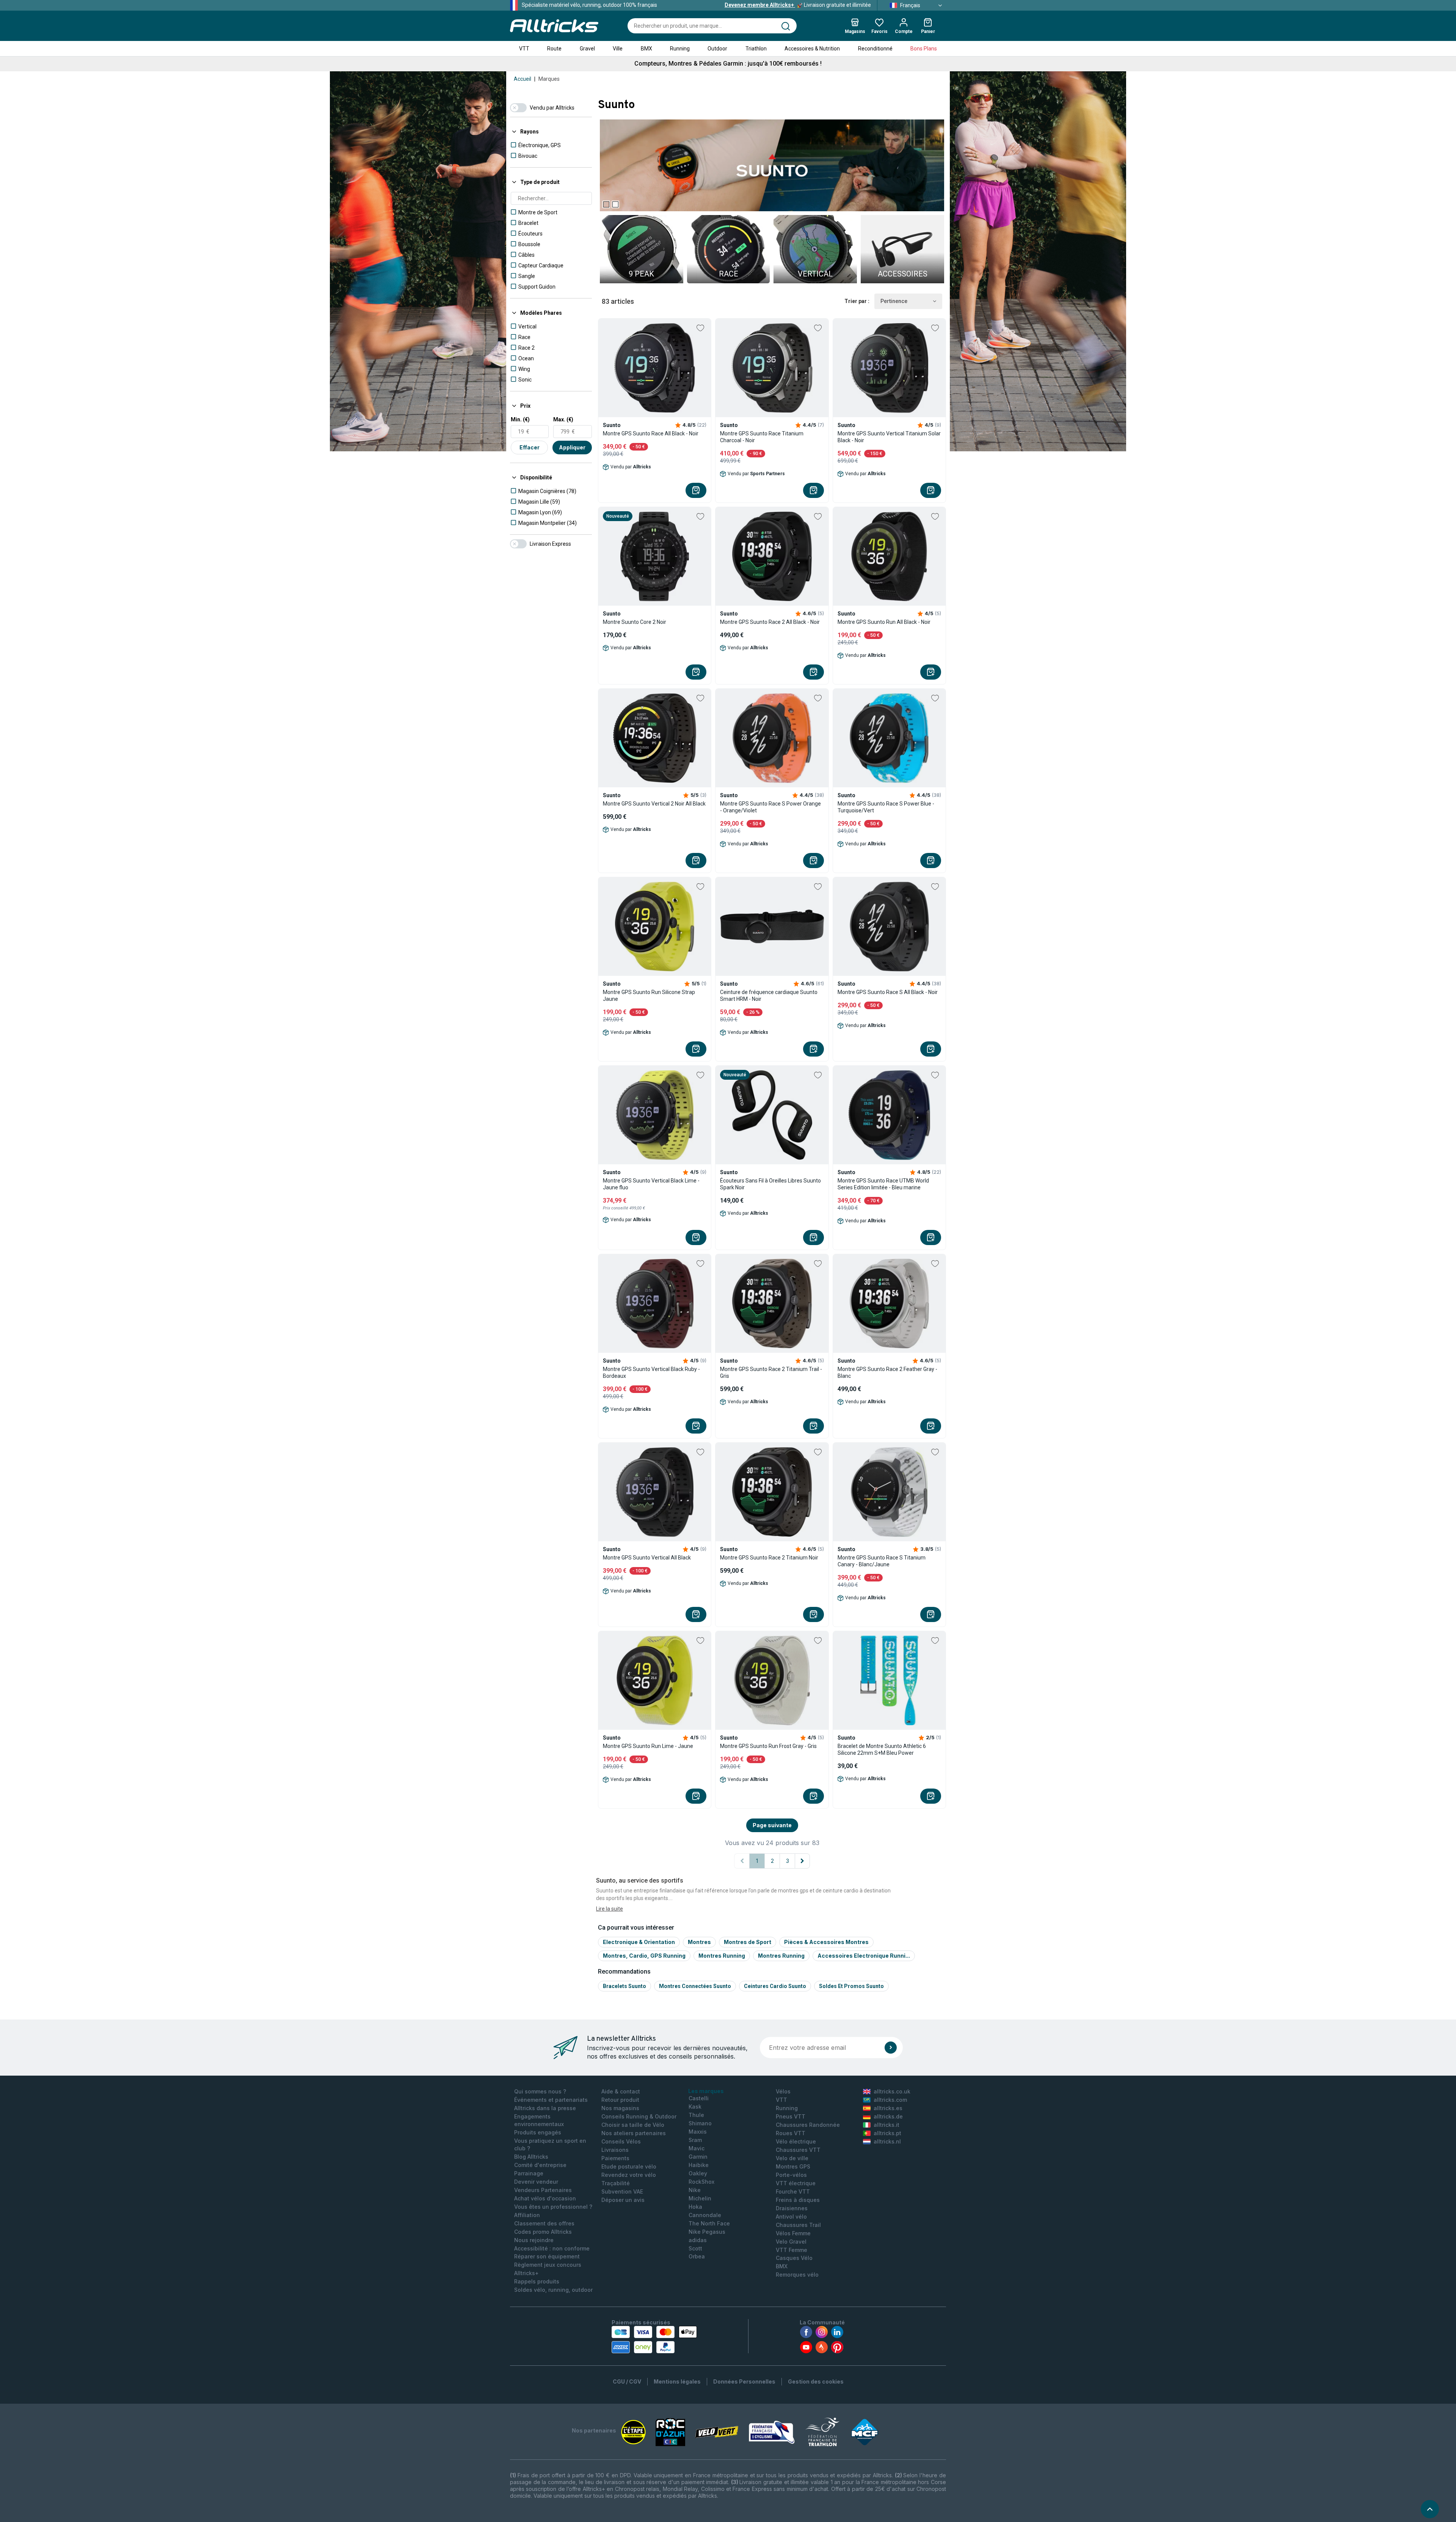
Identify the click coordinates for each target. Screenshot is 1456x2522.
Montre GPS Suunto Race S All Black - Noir (888, 992)
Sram (695, 2140)
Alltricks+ (526, 2273)
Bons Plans (924, 49)
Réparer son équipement (547, 2256)
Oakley (698, 2173)
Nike (695, 2190)
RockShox (701, 2182)
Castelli (699, 2098)
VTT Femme (792, 2250)
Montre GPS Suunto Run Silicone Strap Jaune (649, 996)
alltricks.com (890, 2100)
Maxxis (698, 2132)
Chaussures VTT (798, 2150)
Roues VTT (791, 2133)
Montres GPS (793, 2166)
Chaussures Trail (798, 2225)
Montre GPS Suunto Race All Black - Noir (651, 433)
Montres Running (722, 1956)
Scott (695, 2248)
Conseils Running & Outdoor (639, 2116)
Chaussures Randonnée (808, 2125)
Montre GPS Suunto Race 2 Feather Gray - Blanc (887, 1372)
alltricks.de (888, 2116)
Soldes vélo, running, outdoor (553, 2290)
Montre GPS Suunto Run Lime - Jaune (648, 1746)
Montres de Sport (748, 1942)
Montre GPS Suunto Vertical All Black (647, 1558)
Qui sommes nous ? (540, 2091)
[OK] (891, 2048)
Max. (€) (563, 419)
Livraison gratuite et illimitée (798, 5)
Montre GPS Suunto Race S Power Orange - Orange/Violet (770, 807)
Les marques (706, 2091)
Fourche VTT (793, 2191)
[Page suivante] (802, 1861)
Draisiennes (792, 2208)
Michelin (700, 2198)
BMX (646, 49)
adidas (698, 2240)
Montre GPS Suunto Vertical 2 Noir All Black (654, 804)
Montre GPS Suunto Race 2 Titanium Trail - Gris (771, 1372)
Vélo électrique (796, 2141)
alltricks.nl (887, 2141)
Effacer (530, 447)
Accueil (522, 79)
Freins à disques (798, 2200)
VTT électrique (796, 2183)
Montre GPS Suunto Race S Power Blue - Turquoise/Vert (886, 807)
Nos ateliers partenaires (634, 2133)
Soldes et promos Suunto (851, 1986)
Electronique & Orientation (639, 1942)
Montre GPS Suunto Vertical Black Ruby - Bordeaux (651, 1372)
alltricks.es (888, 2108)
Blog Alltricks (531, 2157)
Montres (699, 1942)
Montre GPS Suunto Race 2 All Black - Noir (770, 622)
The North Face (709, 2223)
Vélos (783, 2091)
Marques (549, 79)
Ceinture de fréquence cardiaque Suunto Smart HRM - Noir (769, 996)
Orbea (697, 2256)
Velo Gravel (791, 2242)
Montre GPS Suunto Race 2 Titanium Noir (769, 1558)
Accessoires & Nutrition (812, 49)
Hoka (695, 2207)
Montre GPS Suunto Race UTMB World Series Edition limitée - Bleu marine (883, 1184)
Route (554, 49)
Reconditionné (875, 49)
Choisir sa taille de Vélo (633, 2125)
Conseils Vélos (621, 2141)
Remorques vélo (797, 2275)
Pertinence (894, 301)
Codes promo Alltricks (543, 2232)
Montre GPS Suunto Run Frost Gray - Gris (768, 1746)
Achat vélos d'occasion (545, 2198)
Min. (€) (520, 419)
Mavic (697, 2148)
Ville (618, 49)
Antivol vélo (791, 2217)
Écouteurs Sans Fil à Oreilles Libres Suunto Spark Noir (770, 1184)
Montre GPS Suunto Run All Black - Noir (884, 622)
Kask (695, 2107)
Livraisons (615, 2150)
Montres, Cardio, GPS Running (644, 1956)
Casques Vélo (794, 2258)
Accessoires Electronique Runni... (864, 1956)
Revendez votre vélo (629, 2175)
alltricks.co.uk (892, 2091)
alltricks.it (886, 2125)
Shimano (700, 2123)
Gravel (587, 49)
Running (680, 49)
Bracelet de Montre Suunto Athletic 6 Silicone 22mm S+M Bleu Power (882, 1749)
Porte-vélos (791, 2175)
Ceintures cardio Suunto (775, 1986)
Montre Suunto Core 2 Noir (635, 622)
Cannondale (705, 2215)
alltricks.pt (887, 2133)
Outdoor (717, 49)
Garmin (698, 2157)
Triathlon (756, 49)
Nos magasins (620, 2108)
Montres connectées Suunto (695, 1986)
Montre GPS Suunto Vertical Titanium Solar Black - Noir (889, 437)
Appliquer (572, 447)
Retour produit (620, 2100)
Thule (696, 2115)
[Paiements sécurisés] (654, 2340)
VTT (524, 49)
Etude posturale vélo (629, 2166)
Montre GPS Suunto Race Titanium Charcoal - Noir (762, 437)
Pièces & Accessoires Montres (826, 1942)
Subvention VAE (622, 2191)
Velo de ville (792, 2158)
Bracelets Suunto (624, 1986)
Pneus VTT (791, 2116)
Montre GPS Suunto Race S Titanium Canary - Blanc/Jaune (882, 1561)
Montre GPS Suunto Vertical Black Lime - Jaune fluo (651, 1184)
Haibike (699, 2165)
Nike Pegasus (707, 2232)
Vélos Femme (793, 2233)
